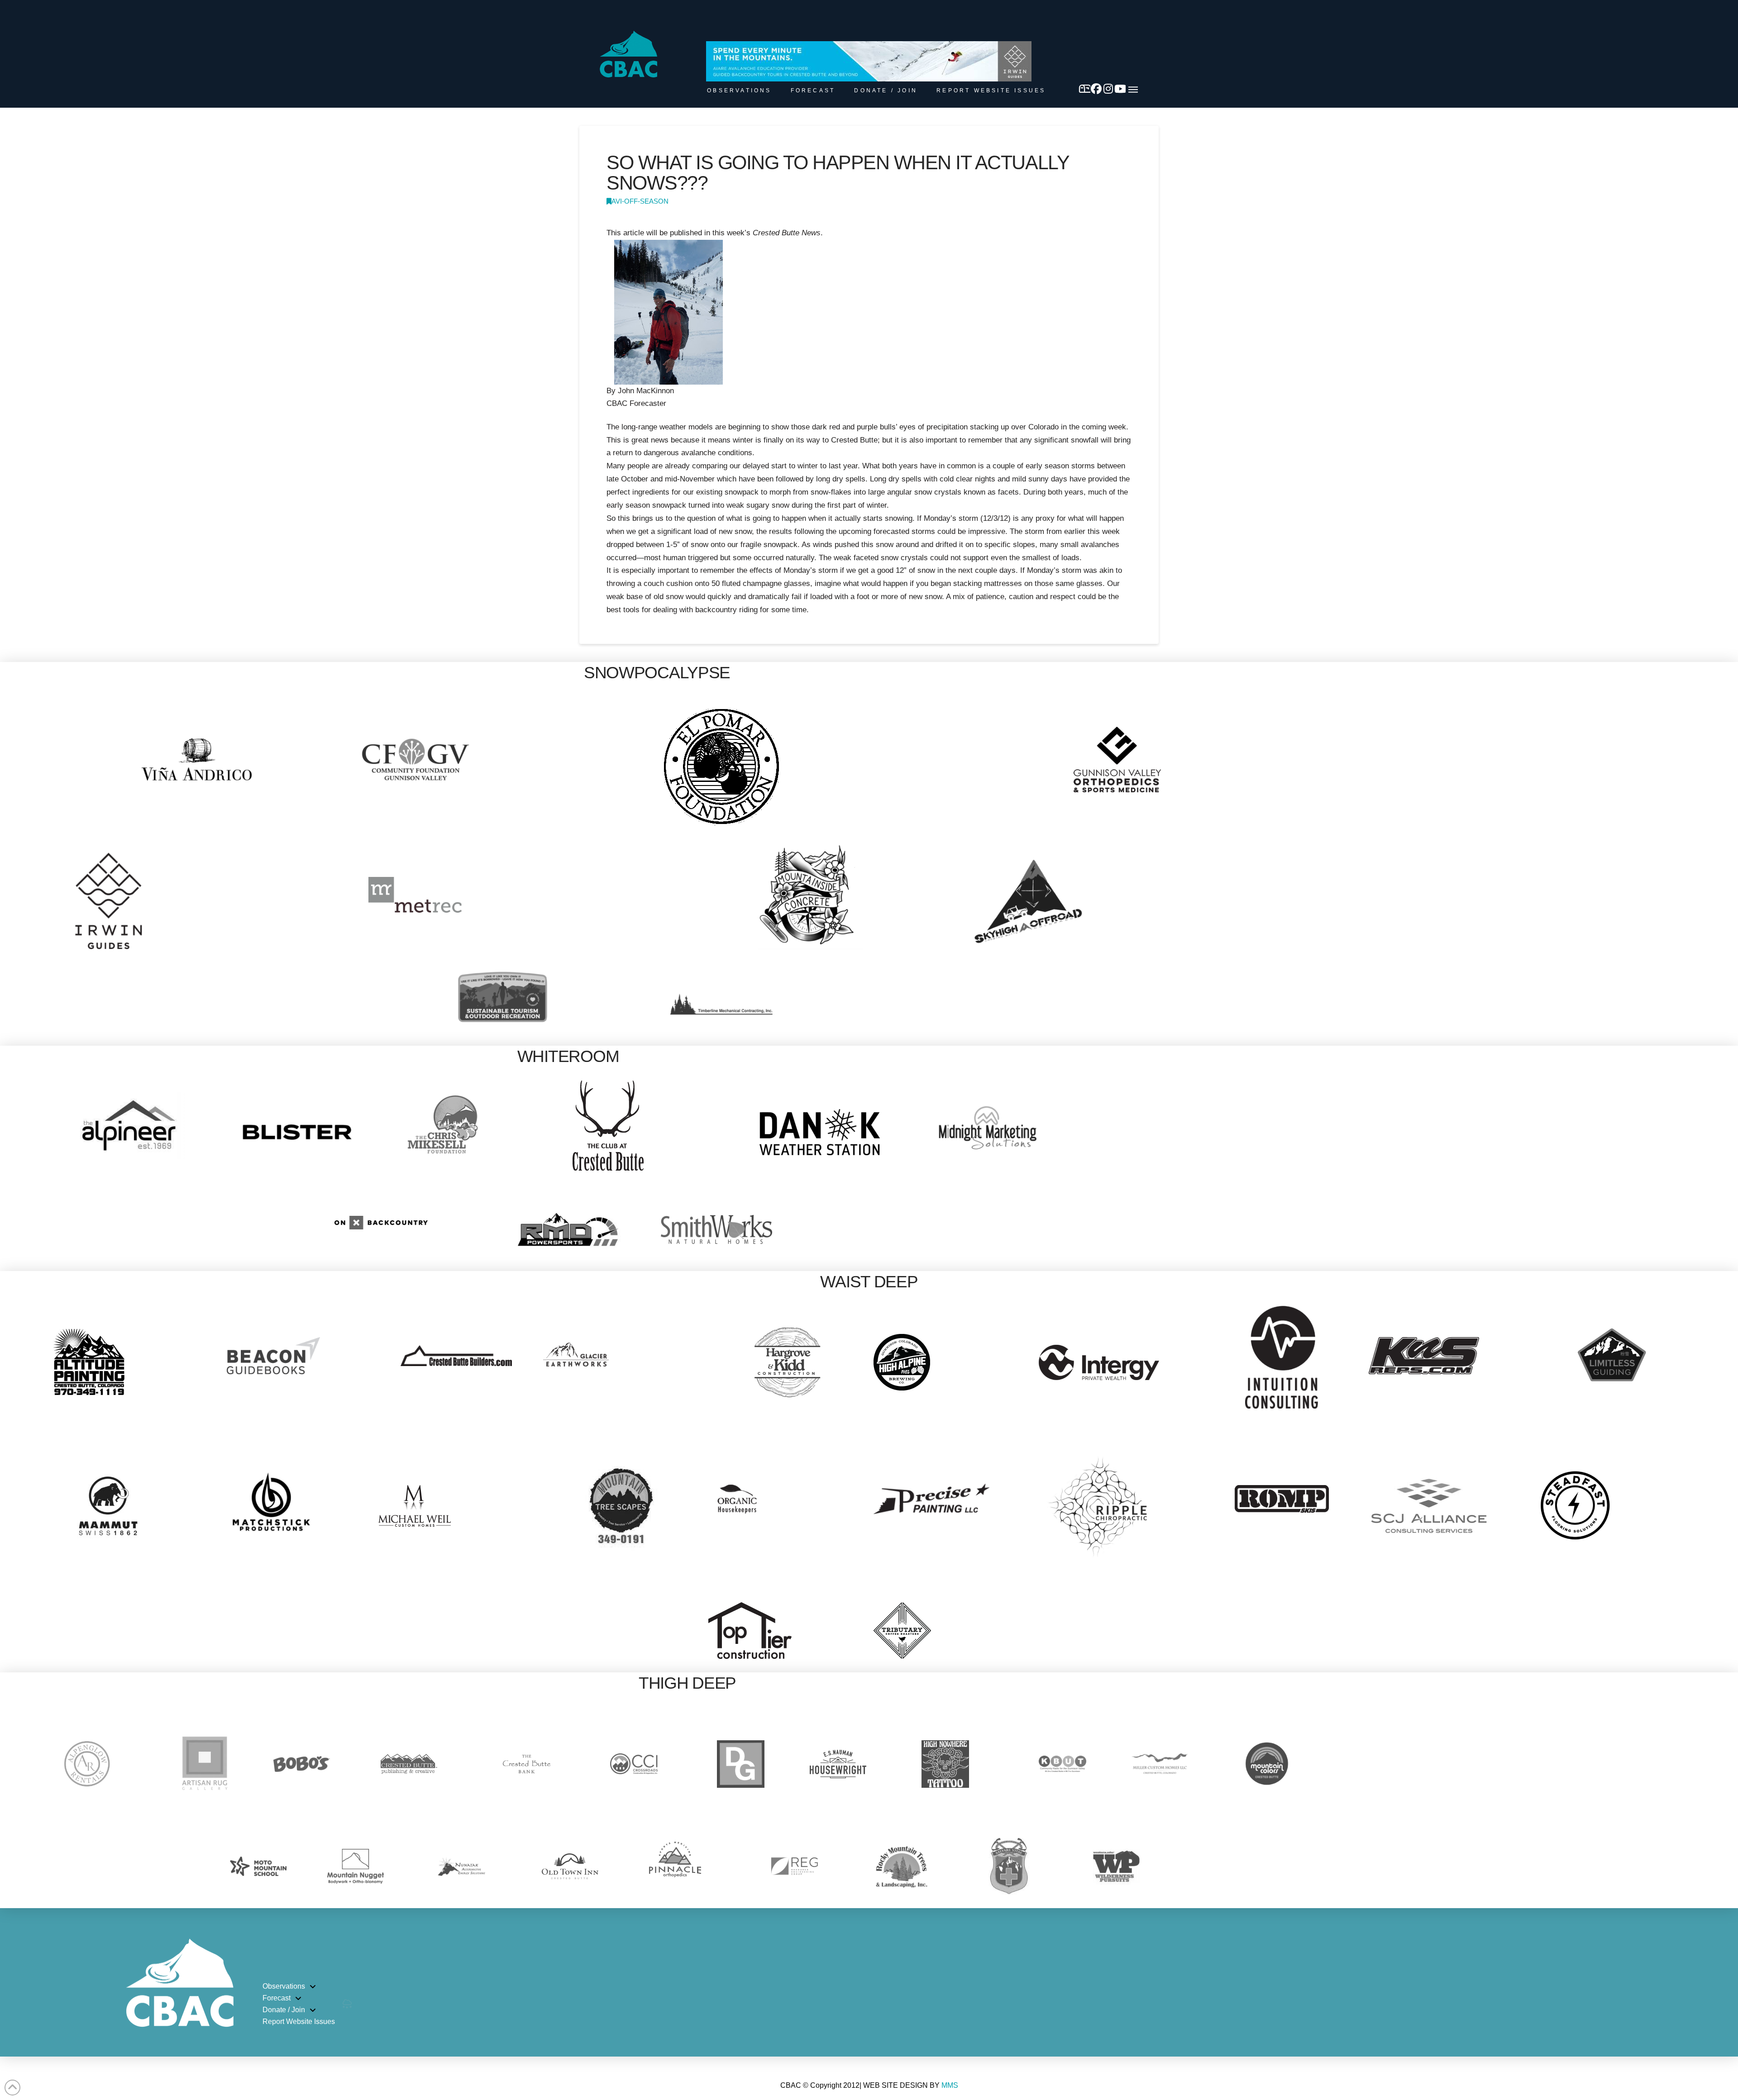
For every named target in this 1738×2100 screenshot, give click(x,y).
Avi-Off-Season (640, 201)
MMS (950, 2085)
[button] (1133, 90)
